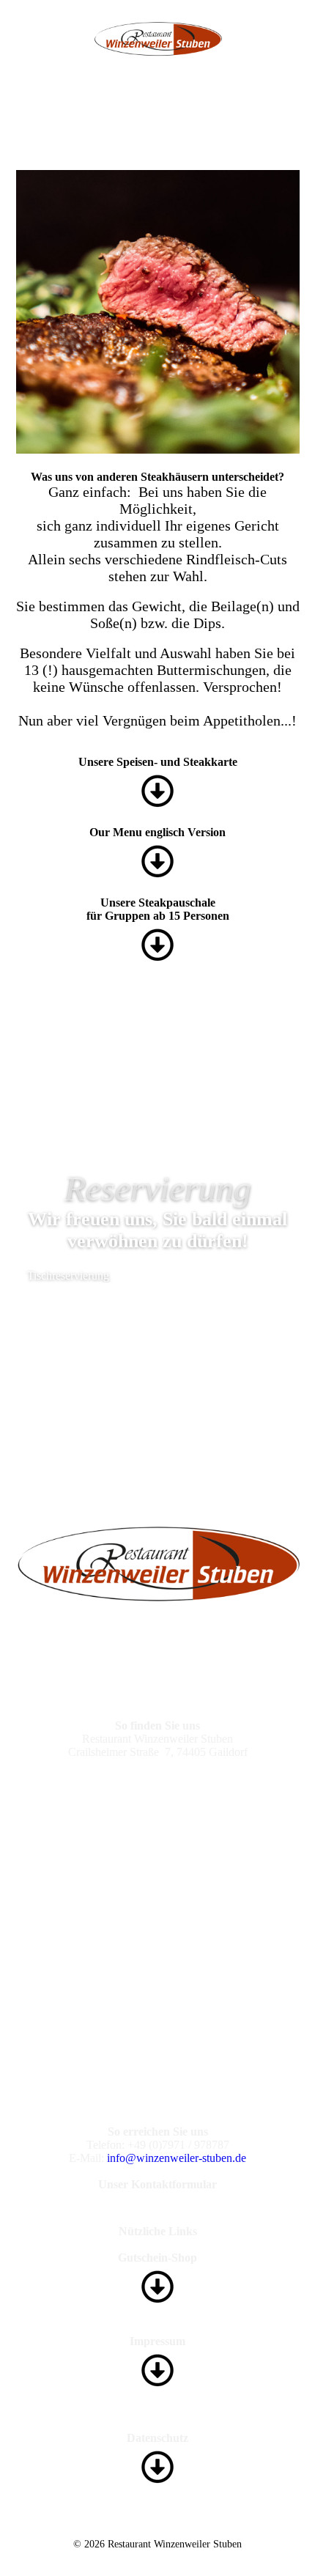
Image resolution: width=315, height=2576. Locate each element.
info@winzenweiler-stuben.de (177, 2158)
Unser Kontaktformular (157, 2184)
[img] (158, 39)
